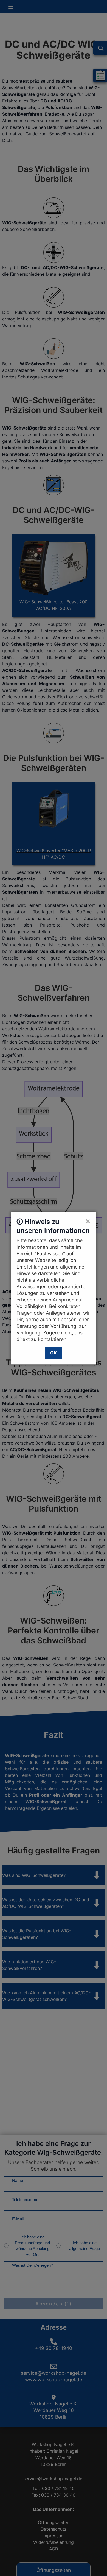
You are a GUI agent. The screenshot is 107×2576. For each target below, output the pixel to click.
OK (54, 1353)
